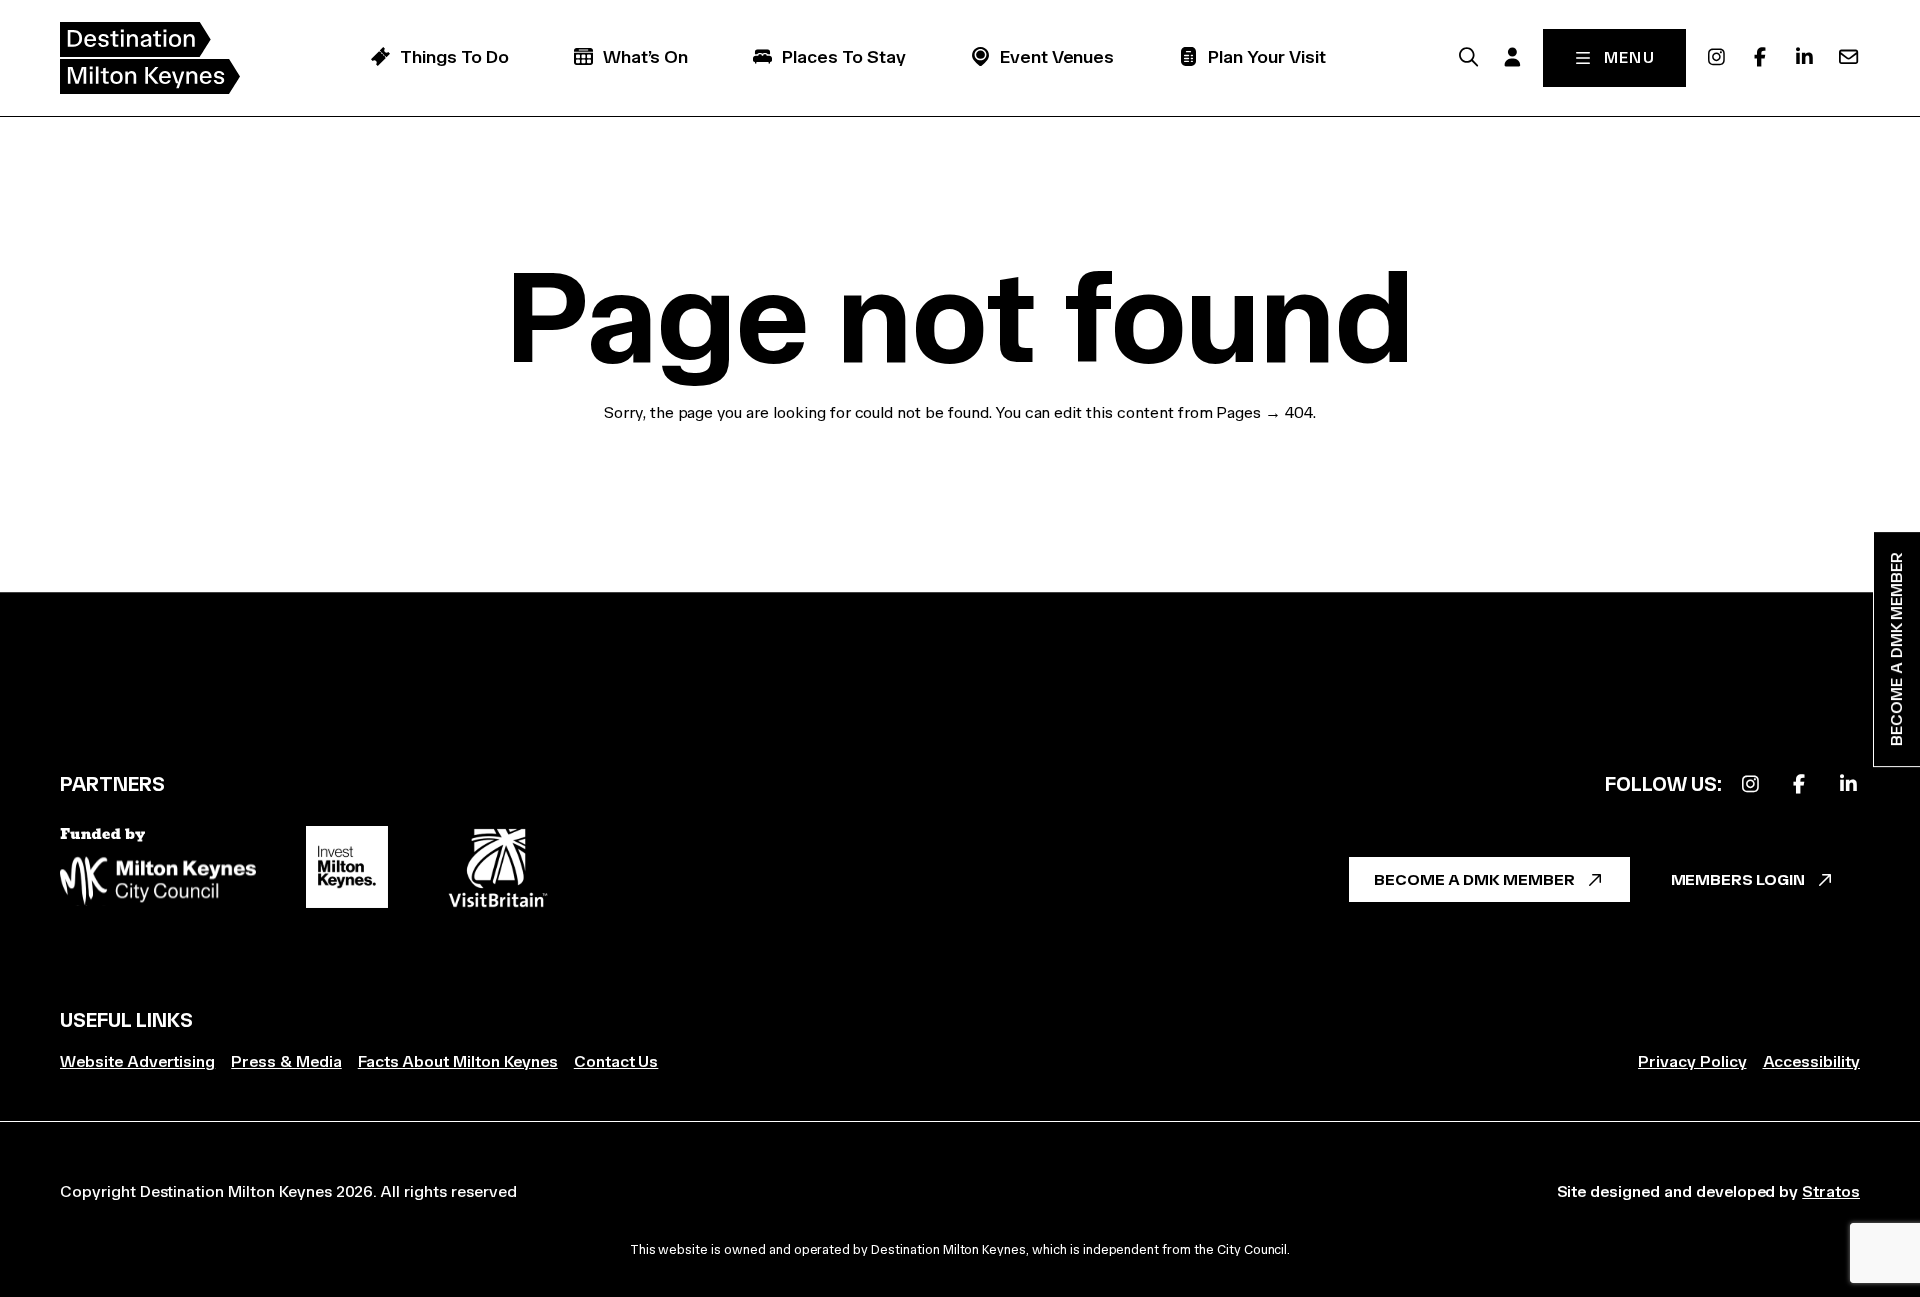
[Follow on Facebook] (1799, 784)
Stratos (1831, 1191)
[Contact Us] (1848, 56)
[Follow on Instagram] (1750, 784)
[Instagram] (1716, 56)
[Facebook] (1760, 56)
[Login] (1513, 56)
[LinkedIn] (1804, 56)
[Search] (1469, 56)
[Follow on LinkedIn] (1848, 784)
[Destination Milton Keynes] (150, 58)
